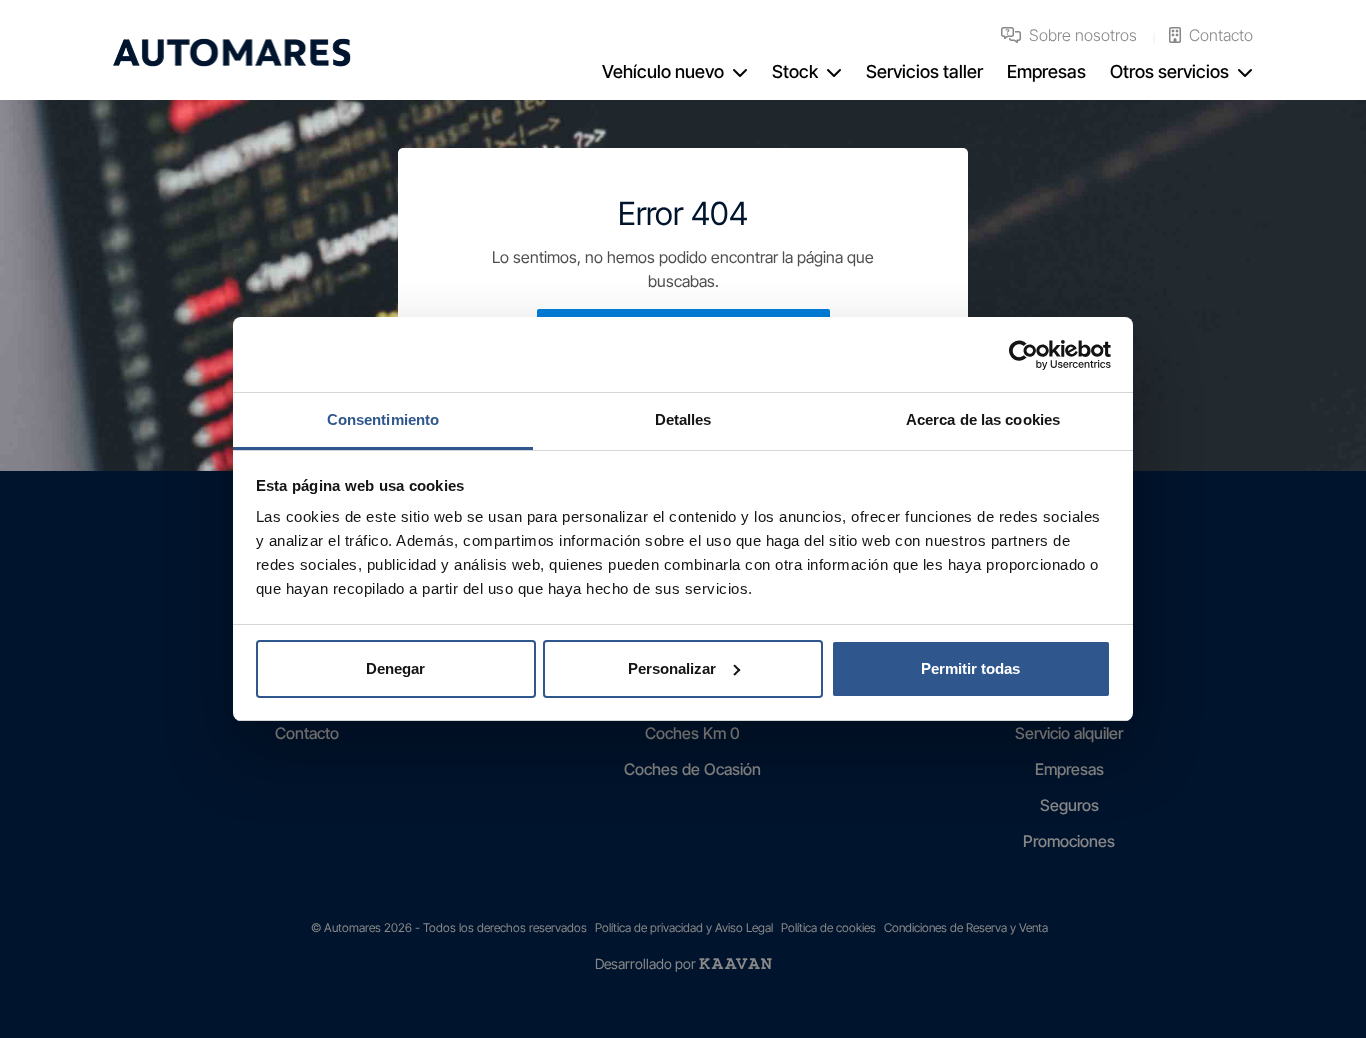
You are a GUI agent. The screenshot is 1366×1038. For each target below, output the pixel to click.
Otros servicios (1169, 71)
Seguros (1069, 805)
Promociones (1069, 841)
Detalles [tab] (683, 419)
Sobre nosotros (1083, 35)
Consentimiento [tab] (383, 419)
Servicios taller (924, 71)
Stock (795, 71)
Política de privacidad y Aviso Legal (684, 927)
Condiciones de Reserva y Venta (966, 927)
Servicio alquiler (1069, 733)
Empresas (1046, 71)
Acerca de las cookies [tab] (983, 419)
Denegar (395, 668)
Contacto (1221, 35)
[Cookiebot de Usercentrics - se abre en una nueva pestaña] (1023, 355)
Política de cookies (828, 927)
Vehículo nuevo (663, 71)
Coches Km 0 (692, 733)
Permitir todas (970, 668)
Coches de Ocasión (692, 769)
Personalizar (672, 668)
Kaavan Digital (735, 963)
